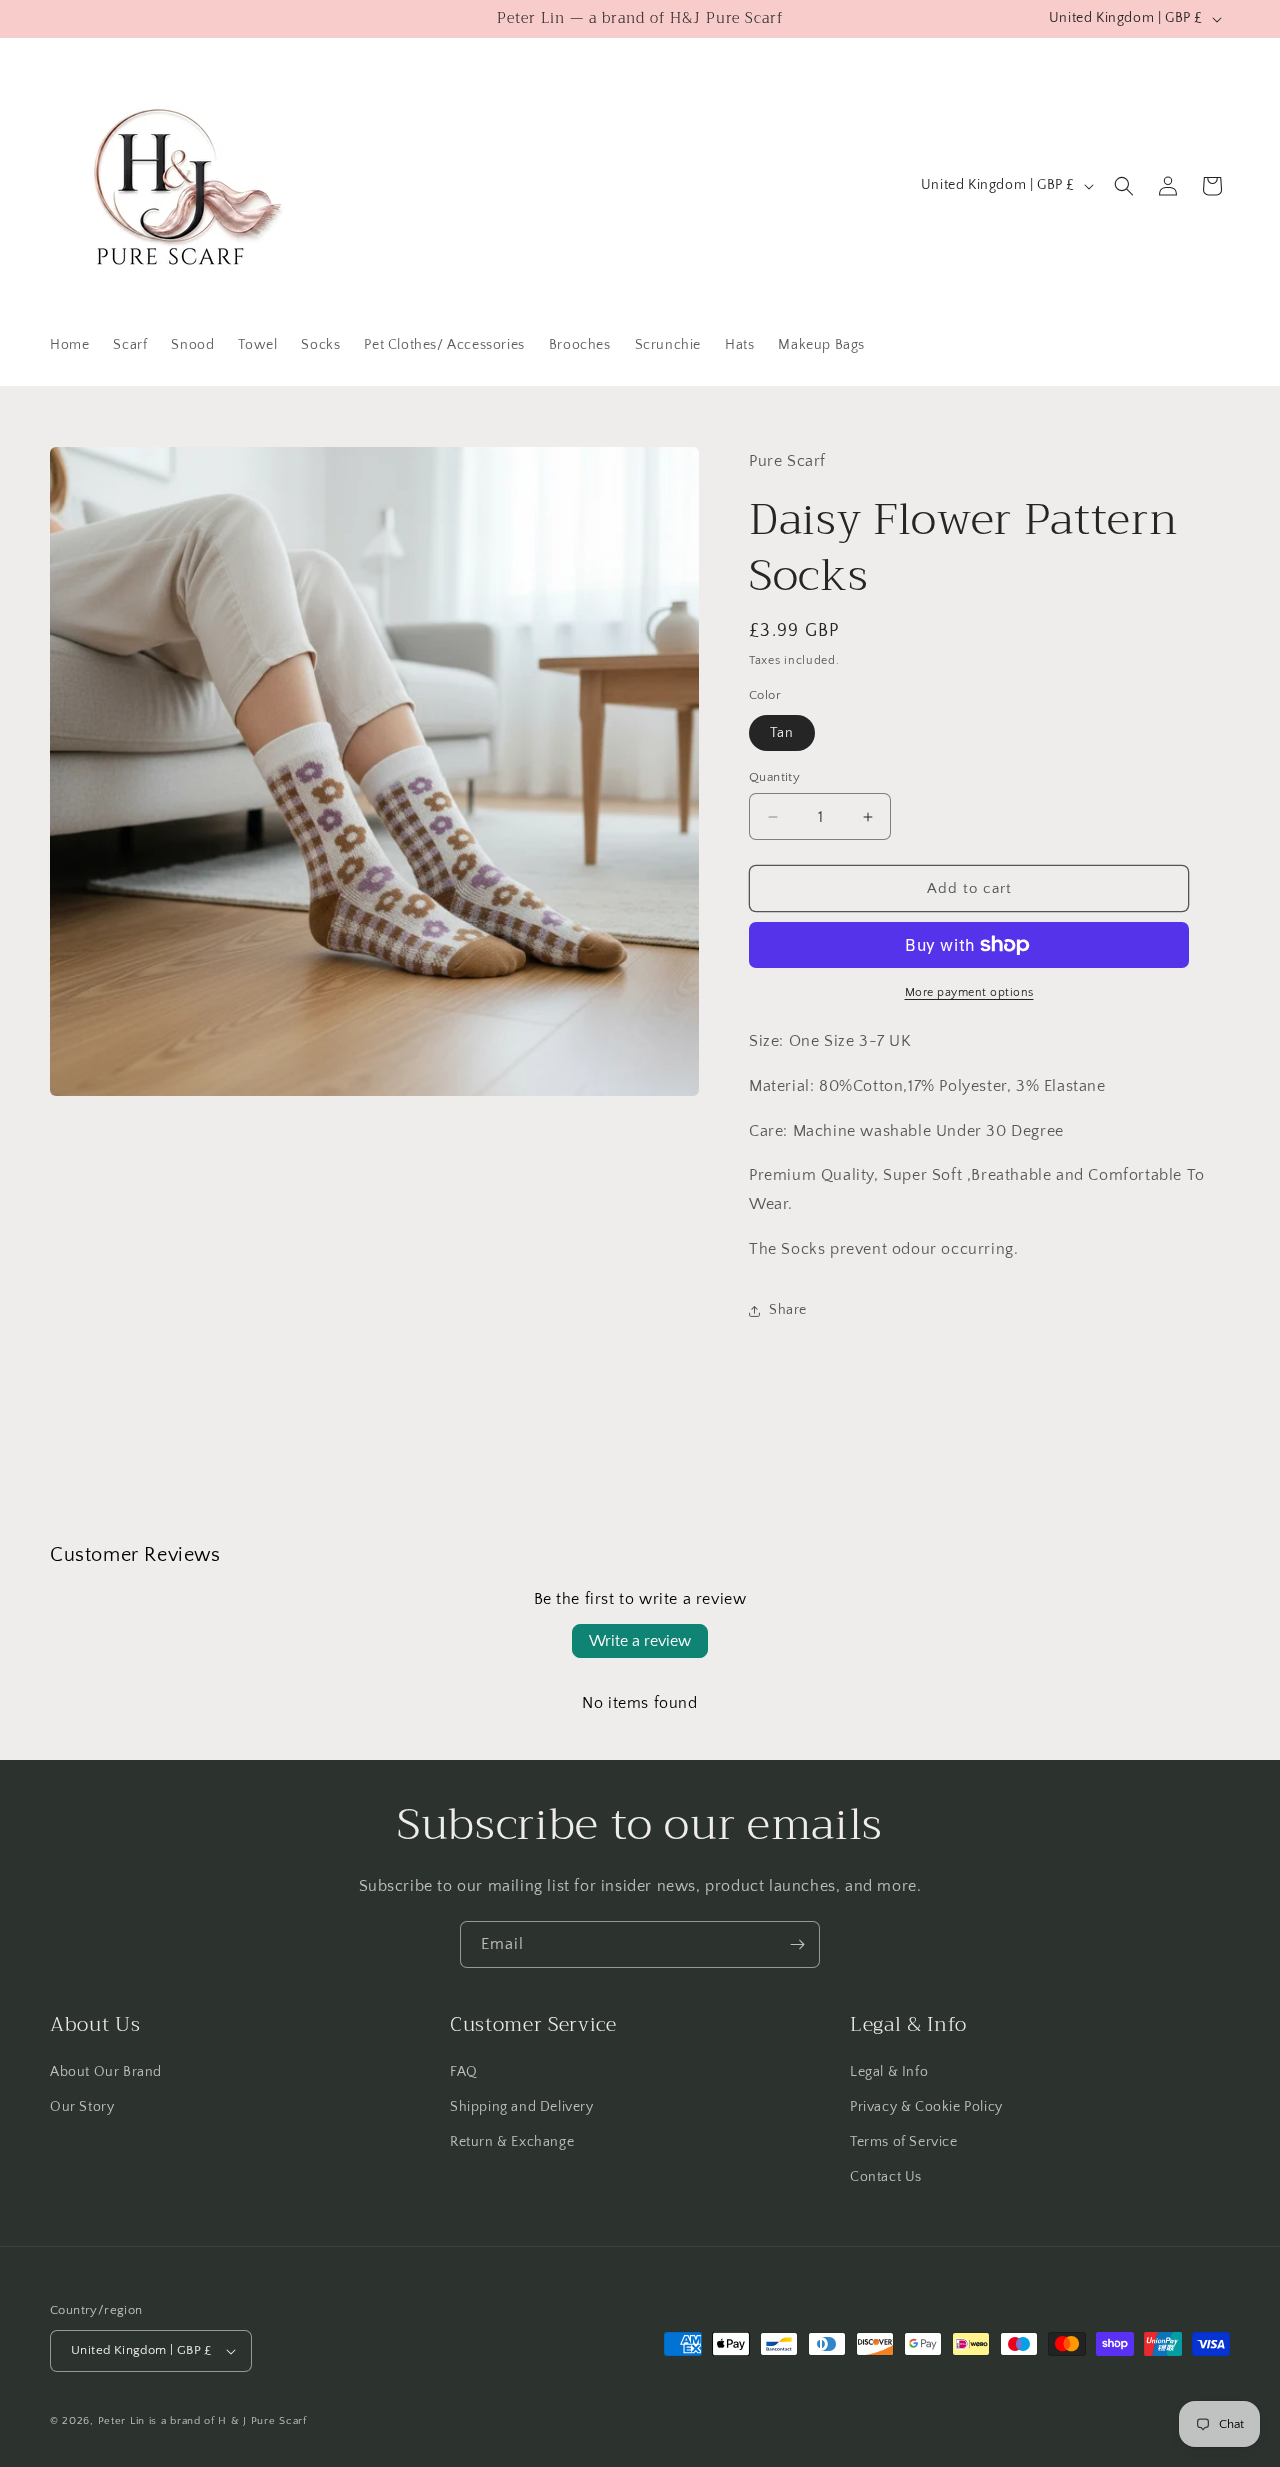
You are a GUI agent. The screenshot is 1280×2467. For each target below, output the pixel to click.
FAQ (464, 2072)
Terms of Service (904, 2142)
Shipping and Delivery (522, 2107)
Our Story (82, 2107)
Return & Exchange (512, 2142)
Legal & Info (889, 2072)
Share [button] (788, 1310)
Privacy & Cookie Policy (926, 2107)
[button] (1124, 186)
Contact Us (886, 2177)
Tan (782, 733)
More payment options (969, 992)
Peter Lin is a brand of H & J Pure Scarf (202, 2421)
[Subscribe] (797, 1944)
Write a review (640, 1641)
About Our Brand (106, 2072)
